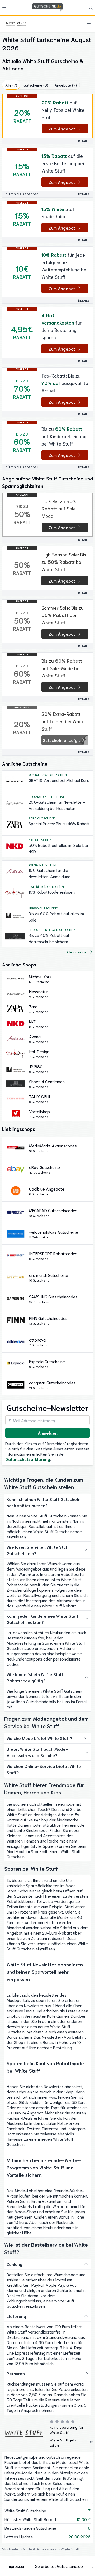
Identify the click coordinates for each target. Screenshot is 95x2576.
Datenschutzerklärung (28, 1459)
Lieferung (16, 2316)
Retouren (16, 2373)
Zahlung (15, 2264)
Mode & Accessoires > (42, 2549)
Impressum (16, 2566)
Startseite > (12, 2549)
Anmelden (48, 1433)
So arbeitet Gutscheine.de (59, 2566)
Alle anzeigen (77, 952)
